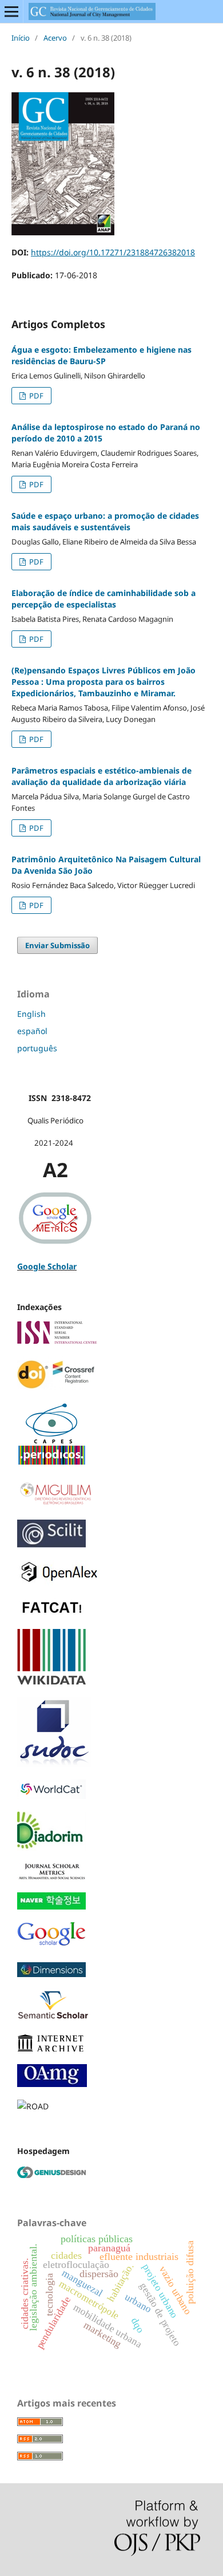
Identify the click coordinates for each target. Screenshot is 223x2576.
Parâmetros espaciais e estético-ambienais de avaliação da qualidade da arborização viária (101, 776)
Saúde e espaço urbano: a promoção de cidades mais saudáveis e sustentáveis (105, 521)
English (31, 1014)
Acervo (55, 38)
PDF (35, 396)
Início (21, 38)
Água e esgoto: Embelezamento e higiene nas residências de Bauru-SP (101, 355)
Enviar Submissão (57, 945)
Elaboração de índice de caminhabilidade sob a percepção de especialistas (103, 599)
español (32, 1031)
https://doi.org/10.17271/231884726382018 (113, 252)
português (37, 1048)
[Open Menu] (11, 11)
